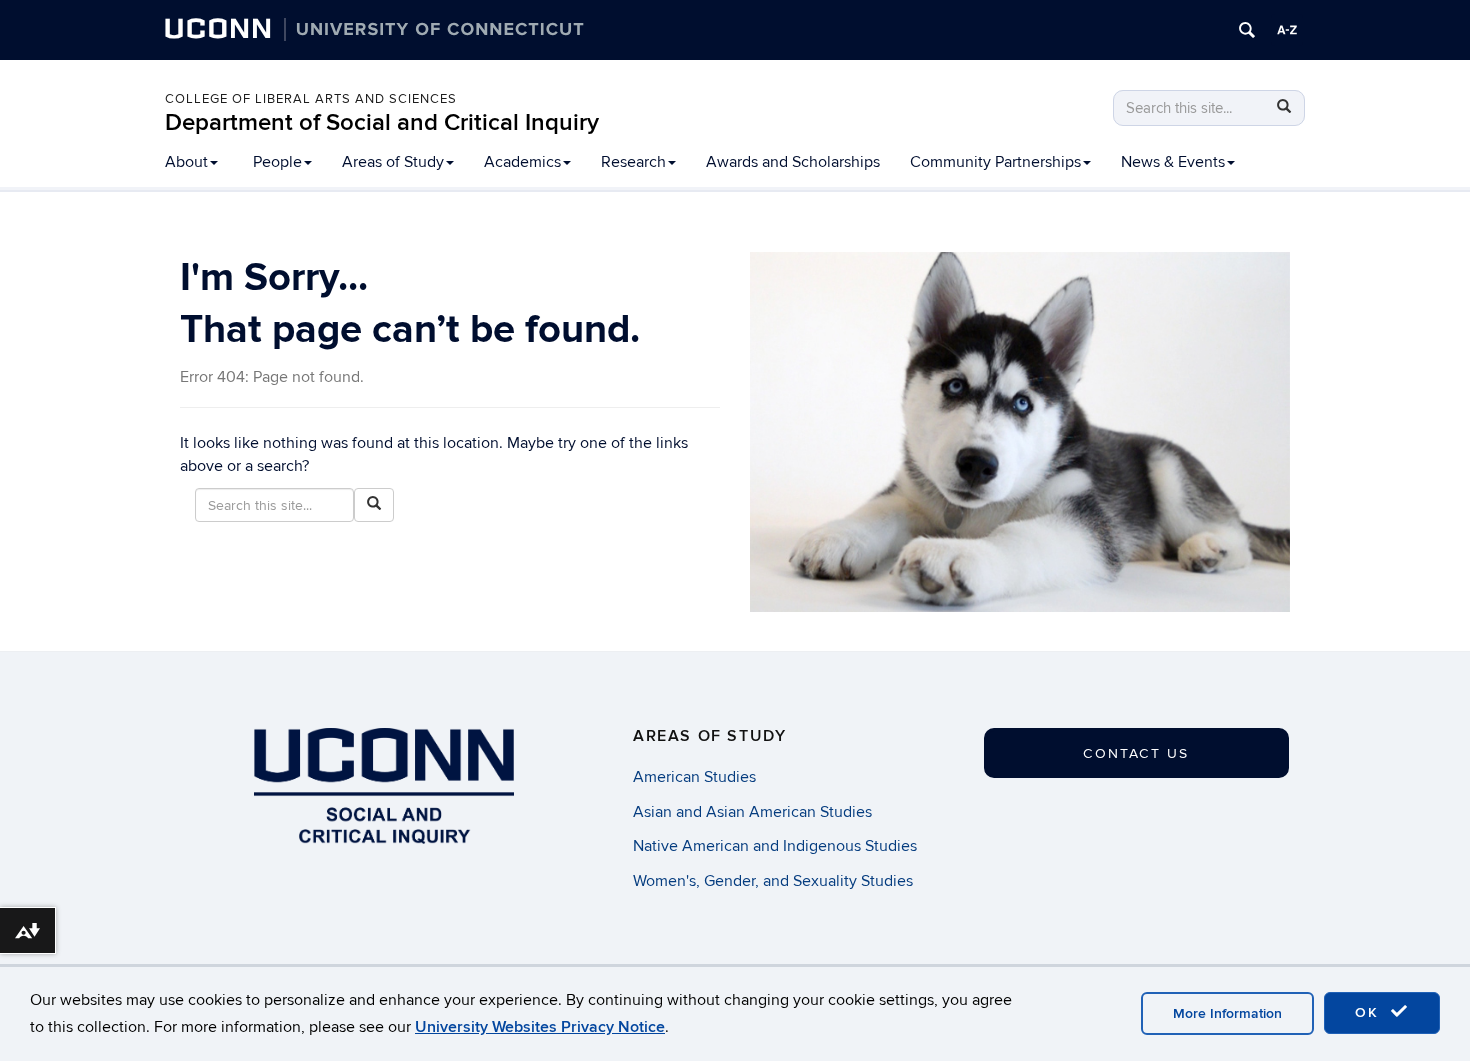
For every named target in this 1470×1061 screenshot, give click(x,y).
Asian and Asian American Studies (752, 812)
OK (1370, 1012)
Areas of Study (393, 162)
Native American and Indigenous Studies (775, 846)
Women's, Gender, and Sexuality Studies (773, 881)
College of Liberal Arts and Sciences (311, 99)
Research (633, 162)
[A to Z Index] (1287, 30)
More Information (1227, 1013)
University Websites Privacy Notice (540, 1027)
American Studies (694, 777)
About (186, 162)
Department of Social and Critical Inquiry (382, 122)
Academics (522, 162)
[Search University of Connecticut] (1247, 30)
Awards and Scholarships (793, 162)
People (277, 162)
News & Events (1173, 162)
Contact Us (1136, 753)
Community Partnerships (995, 162)
